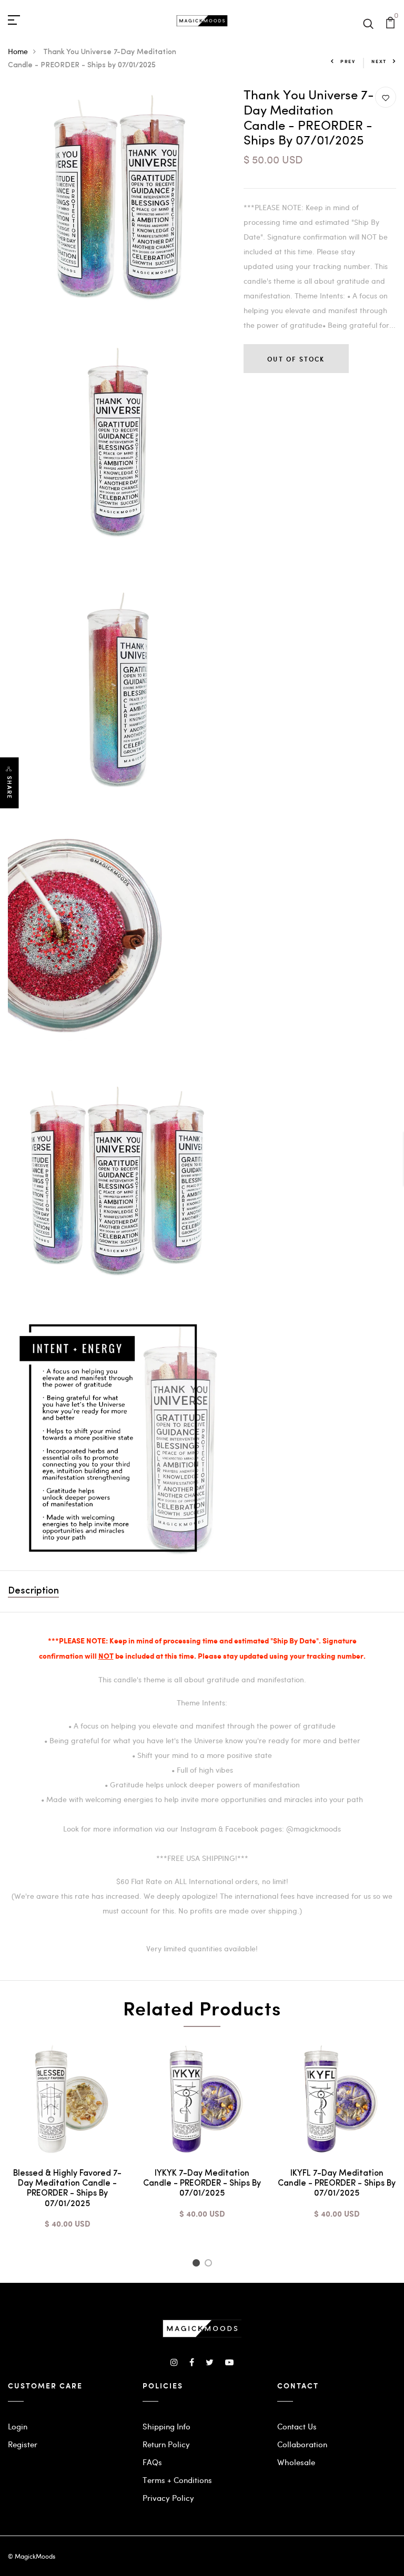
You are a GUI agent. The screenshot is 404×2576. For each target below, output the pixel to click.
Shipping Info (166, 2426)
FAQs (152, 2462)
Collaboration (302, 2444)
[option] (67, 2143)
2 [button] (210, 2264)
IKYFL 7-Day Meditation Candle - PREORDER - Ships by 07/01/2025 (337, 2184)
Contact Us (297, 2426)
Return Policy (166, 2444)
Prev (348, 61)
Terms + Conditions (177, 2480)
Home (18, 51)
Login (18, 2426)
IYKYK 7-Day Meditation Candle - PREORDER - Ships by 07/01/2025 (202, 2184)
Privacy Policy (168, 2498)
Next (379, 61)
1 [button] (198, 2264)
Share (9, 787)
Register (23, 2444)
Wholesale (296, 2462)
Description (33, 1591)
